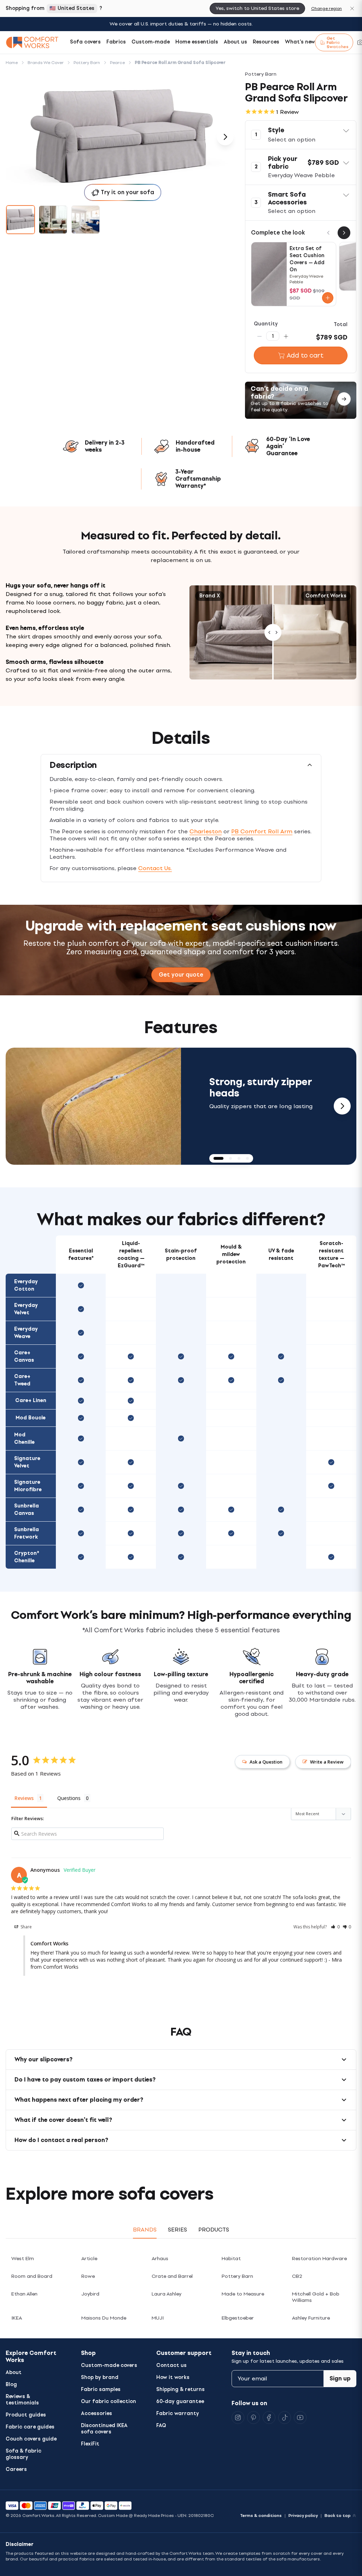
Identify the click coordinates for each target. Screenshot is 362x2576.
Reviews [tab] (24, 1798)
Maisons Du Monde (104, 2318)
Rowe (88, 2276)
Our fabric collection (109, 2401)
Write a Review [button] (327, 1762)
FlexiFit (90, 2444)
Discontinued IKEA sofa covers (104, 2429)
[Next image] (225, 137)
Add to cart (305, 355)
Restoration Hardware (319, 2259)
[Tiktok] (285, 2418)
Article (89, 2259)
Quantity (266, 324)
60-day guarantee (180, 2401)
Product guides (26, 2415)
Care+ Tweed (22, 1380)
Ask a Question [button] (266, 1762)
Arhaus (160, 2259)
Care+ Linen (31, 1400)
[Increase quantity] (286, 336)
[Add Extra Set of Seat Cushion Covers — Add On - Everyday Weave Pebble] (328, 298)
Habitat (231, 2259)
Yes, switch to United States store (257, 8)
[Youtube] (300, 2418)
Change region (326, 8)
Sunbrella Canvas (27, 1510)
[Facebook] (269, 2418)
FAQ (161, 2426)
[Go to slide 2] (53, 220)
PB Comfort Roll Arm (262, 831)
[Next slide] (342, 1106)
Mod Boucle (31, 1418)
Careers (16, 2469)
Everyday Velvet (26, 1309)
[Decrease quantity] (259, 336)
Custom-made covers (109, 2365)
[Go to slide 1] (21, 220)
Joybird (90, 2294)
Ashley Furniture (311, 2318)
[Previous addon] (328, 233)
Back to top (338, 2516)
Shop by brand (100, 2377)
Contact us (171, 2365)
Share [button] (26, 1927)
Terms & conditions (261, 2516)
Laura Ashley (167, 2294)
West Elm (23, 2259)
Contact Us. (155, 868)
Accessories (97, 2413)
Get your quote (181, 975)
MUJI (158, 2318)
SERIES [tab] (177, 2230)
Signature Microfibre (28, 1486)
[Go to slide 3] (86, 220)
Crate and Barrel (172, 2276)
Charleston (206, 831)
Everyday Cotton (26, 1285)
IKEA (17, 2318)
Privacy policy (303, 2516)
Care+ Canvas (24, 1356)
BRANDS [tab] (145, 2230)
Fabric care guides (30, 2427)
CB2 (297, 2276)
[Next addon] (344, 233)
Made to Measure (243, 2294)
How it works (173, 2377)
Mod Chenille (24, 1438)
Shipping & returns (180, 2389)
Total (341, 325)
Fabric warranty (178, 2413)
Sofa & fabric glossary (24, 2454)
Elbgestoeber (238, 2318)
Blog (11, 2384)
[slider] (273, 632)
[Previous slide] (20, 1106)
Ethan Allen (24, 2294)
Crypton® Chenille (27, 1557)
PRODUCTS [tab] (214, 2230)
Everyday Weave (26, 1333)
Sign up (340, 2378)
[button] (301, 135)
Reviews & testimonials (22, 2400)
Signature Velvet (27, 1462)
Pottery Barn (237, 2276)
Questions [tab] (69, 1798)
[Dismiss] (352, 8)
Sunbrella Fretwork (27, 1533)
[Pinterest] (253, 2418)
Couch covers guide (31, 2439)
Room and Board (32, 2276)
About (14, 2372)
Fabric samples (101, 2389)
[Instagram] (238, 2418)
